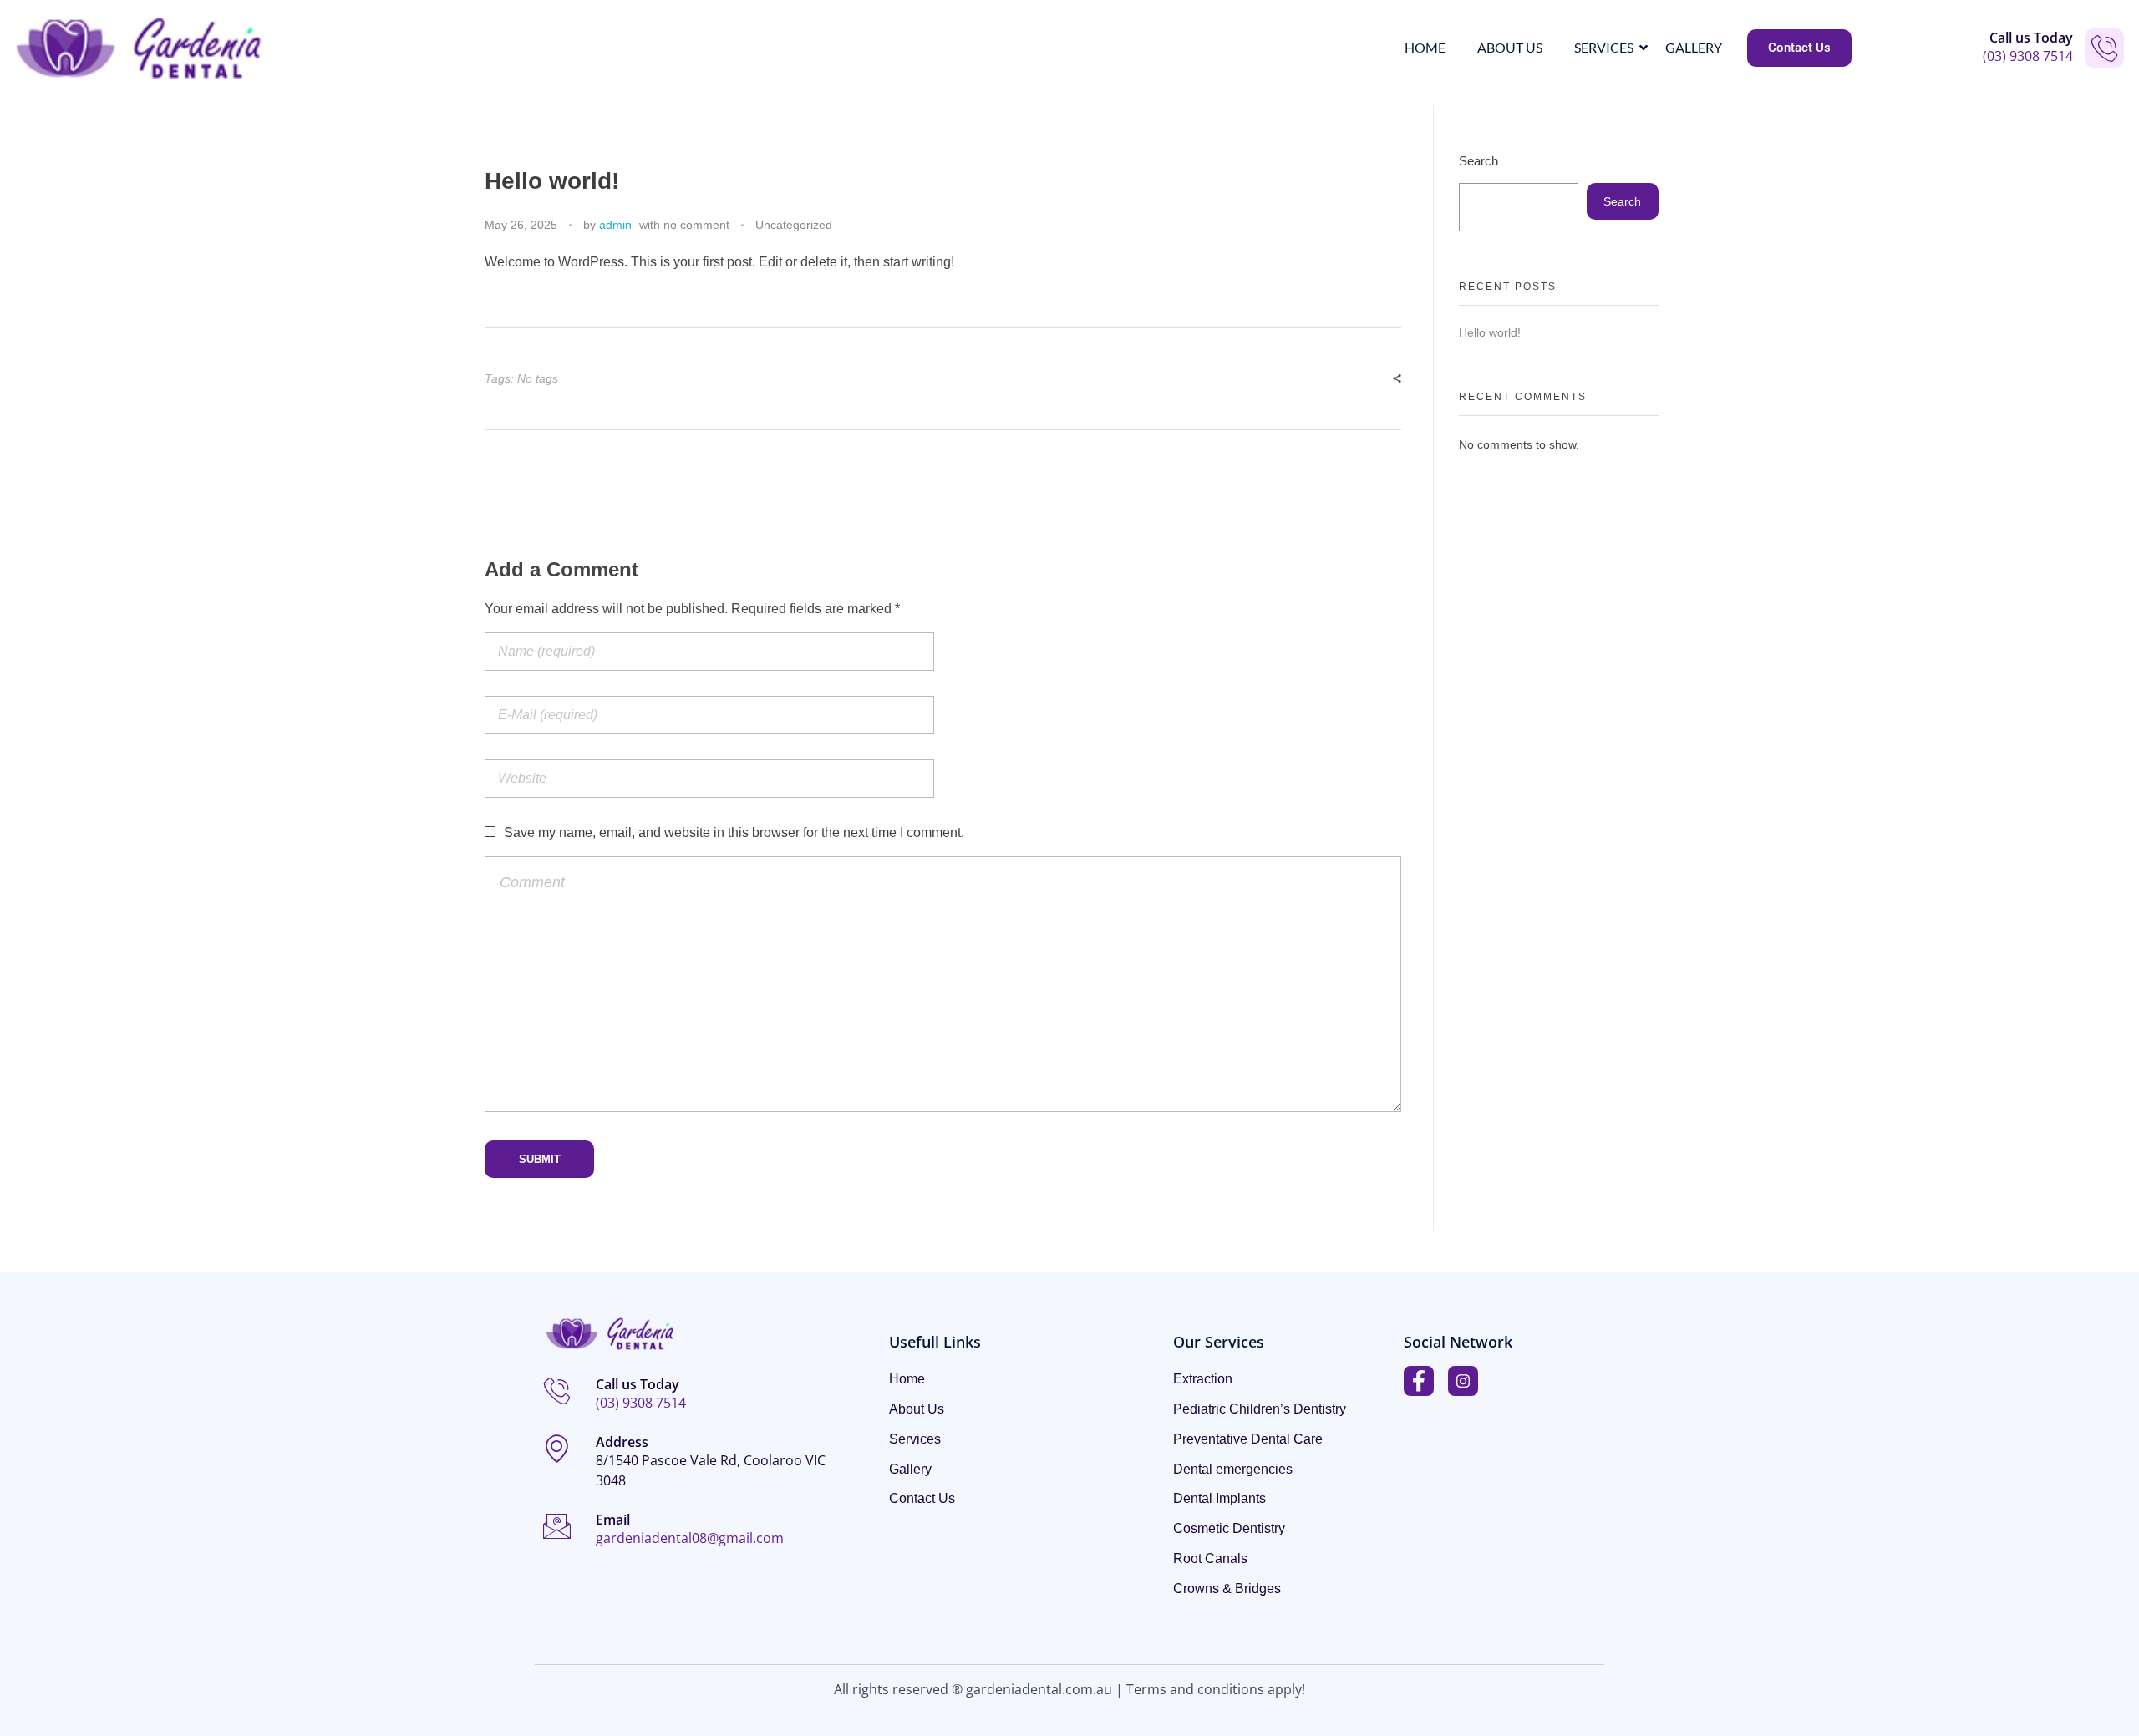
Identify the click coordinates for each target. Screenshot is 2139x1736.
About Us (1510, 47)
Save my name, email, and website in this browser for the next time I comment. (734, 832)
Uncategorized (794, 225)
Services (1604, 47)
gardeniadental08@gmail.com (690, 1538)
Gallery (1694, 47)
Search (1479, 161)
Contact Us (922, 1499)
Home (1425, 47)
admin (615, 225)
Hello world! (1490, 332)
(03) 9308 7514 (2028, 56)
